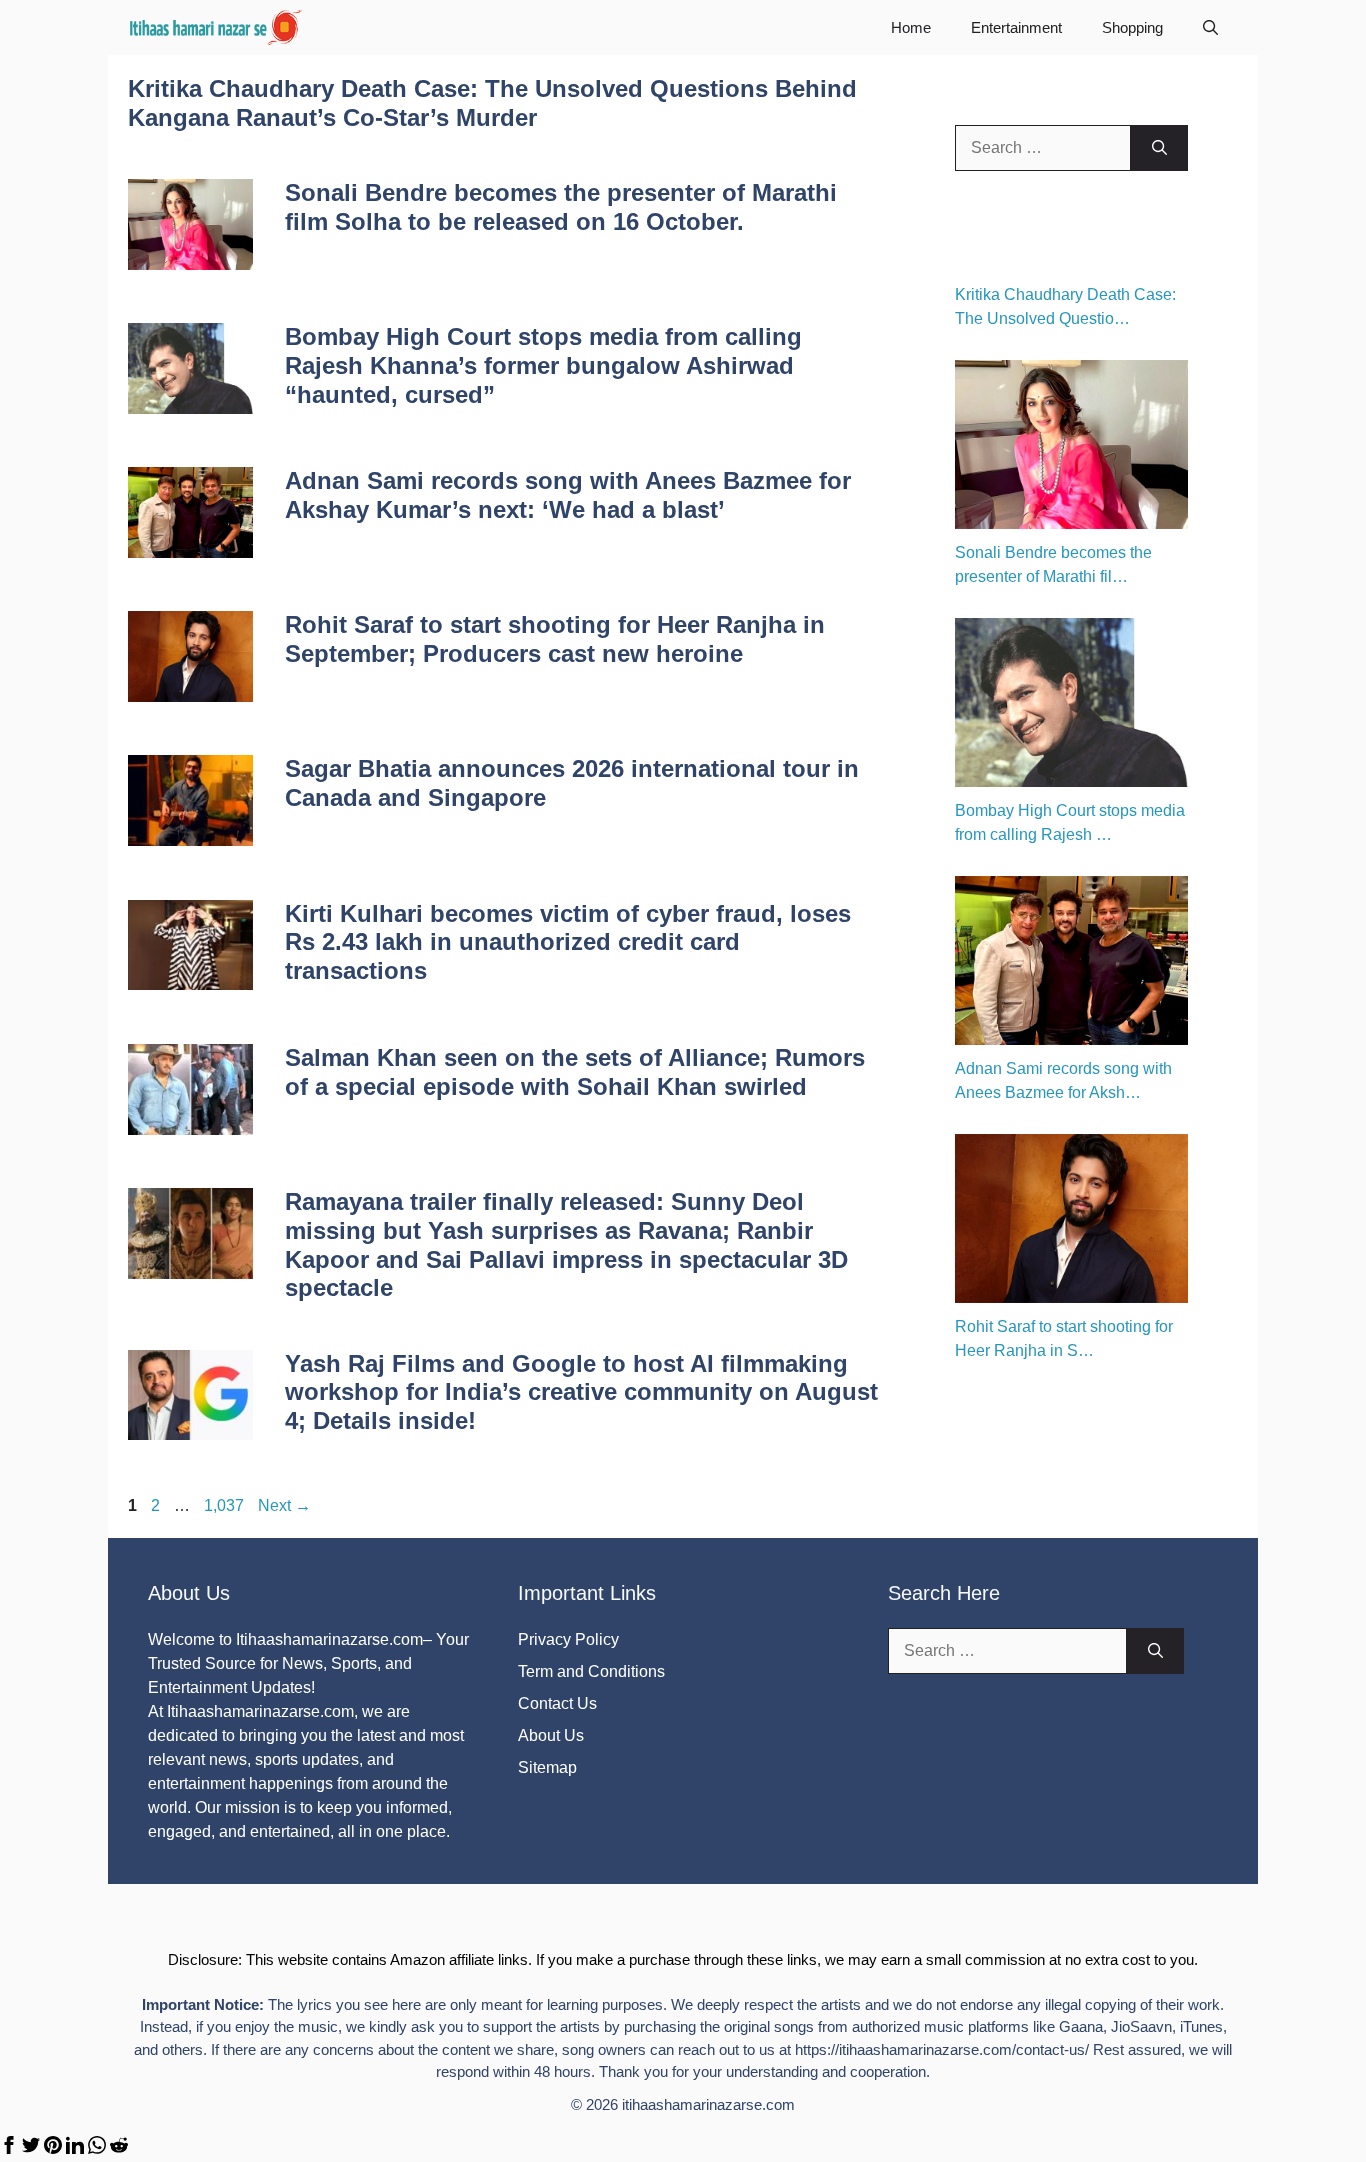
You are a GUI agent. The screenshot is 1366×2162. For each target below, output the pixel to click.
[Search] (1159, 148)
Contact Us (557, 1703)
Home (911, 27)
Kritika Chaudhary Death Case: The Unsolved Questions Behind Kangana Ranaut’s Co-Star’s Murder (492, 103)
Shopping (1132, 27)
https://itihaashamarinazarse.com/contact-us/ (942, 2049)
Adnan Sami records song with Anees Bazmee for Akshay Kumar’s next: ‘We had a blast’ (568, 495)
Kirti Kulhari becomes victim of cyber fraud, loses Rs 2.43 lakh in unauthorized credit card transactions (568, 942)
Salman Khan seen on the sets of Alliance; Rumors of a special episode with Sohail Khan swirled (575, 1072)
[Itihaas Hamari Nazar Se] (217, 27)
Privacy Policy (568, 1639)
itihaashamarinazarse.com (708, 2104)
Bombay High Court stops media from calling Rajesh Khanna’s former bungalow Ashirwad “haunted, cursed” (543, 365)
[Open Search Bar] (1210, 27)
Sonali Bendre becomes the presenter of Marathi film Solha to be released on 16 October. (561, 207)
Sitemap (547, 1767)
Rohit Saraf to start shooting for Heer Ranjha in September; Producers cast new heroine (555, 639)
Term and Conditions (591, 1671)
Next (284, 1505)
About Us (551, 1735)
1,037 (223, 1505)
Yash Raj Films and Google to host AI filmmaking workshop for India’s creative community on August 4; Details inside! (581, 1392)
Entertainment (1016, 27)
